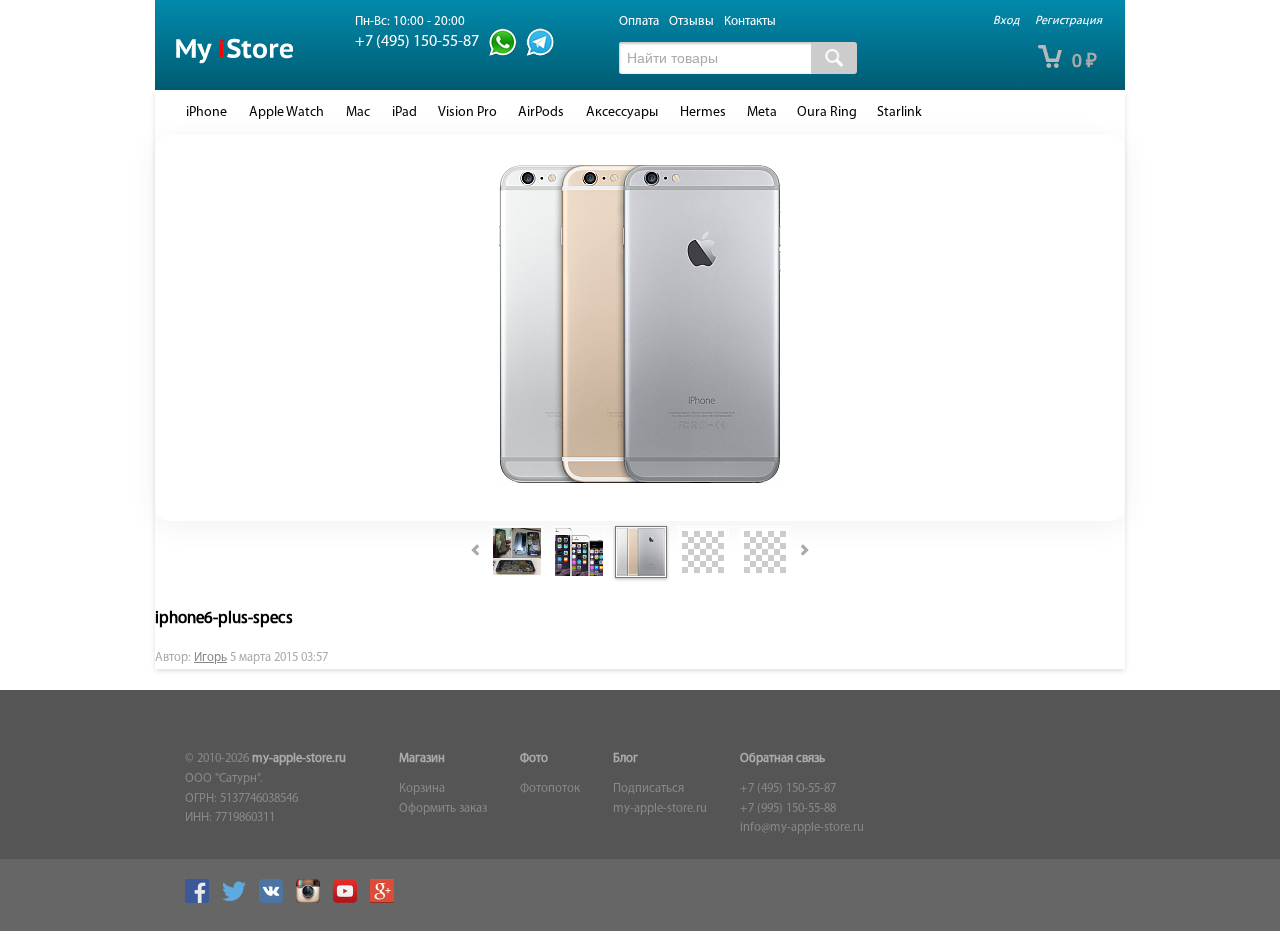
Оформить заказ (443, 809)
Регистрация (1068, 21)
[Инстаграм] (313, 900)
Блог (625, 759)
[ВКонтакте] (276, 900)
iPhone (206, 112)
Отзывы (691, 21)
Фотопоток (550, 789)
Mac (358, 112)
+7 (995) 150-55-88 (788, 809)
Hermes (703, 112)
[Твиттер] (239, 900)
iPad (404, 112)
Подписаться (648, 789)
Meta (762, 112)
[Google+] (387, 900)
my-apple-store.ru (299, 759)
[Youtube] (350, 900)
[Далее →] (640, 480)
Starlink (899, 112)
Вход (1006, 21)
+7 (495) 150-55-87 (788, 789)
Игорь (210, 658)
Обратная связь (782, 759)
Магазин (422, 759)
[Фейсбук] (202, 900)
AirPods (541, 112)
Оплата (639, 21)
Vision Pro (467, 112)
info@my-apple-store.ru (802, 828)
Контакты (750, 21)
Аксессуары (622, 112)
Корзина (422, 789)
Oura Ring (827, 112)
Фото (534, 759)
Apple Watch (286, 112)
